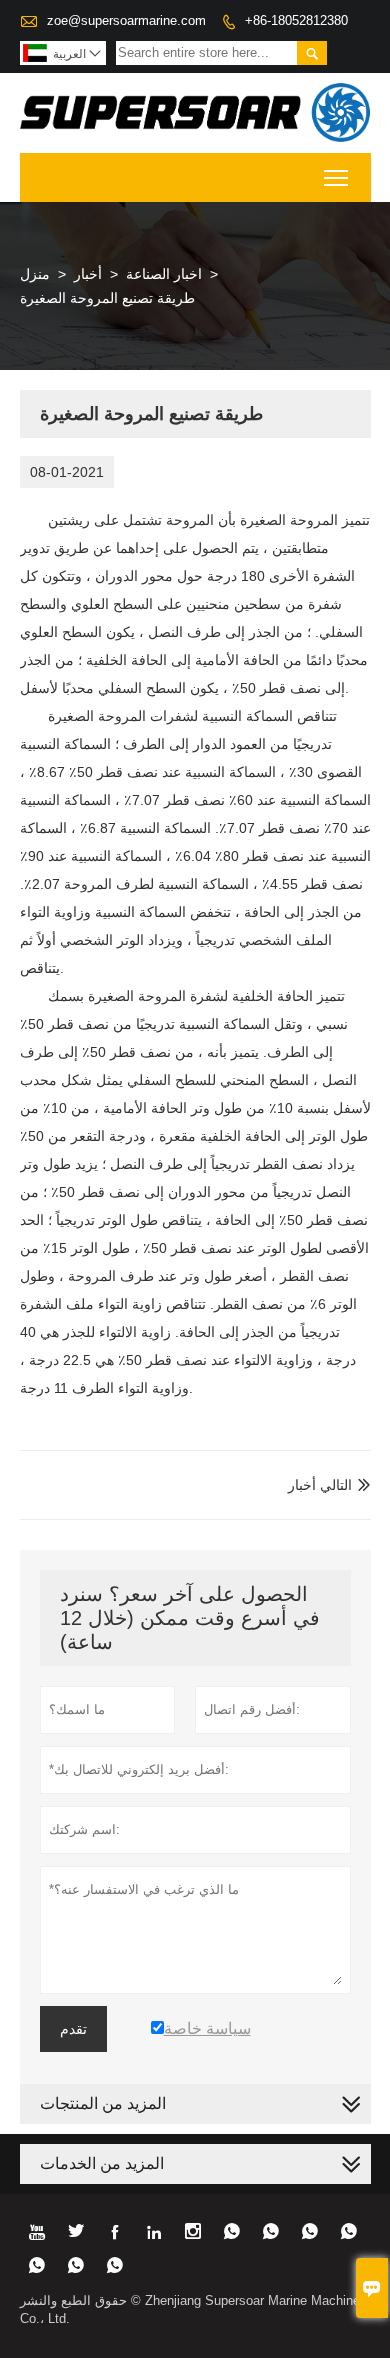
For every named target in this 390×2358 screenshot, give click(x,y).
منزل (35, 274)
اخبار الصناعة (164, 274)
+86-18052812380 (296, 20)
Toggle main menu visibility (336, 177)
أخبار (88, 274)
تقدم (73, 2029)
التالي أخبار (320, 1485)
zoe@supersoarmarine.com (126, 20)
